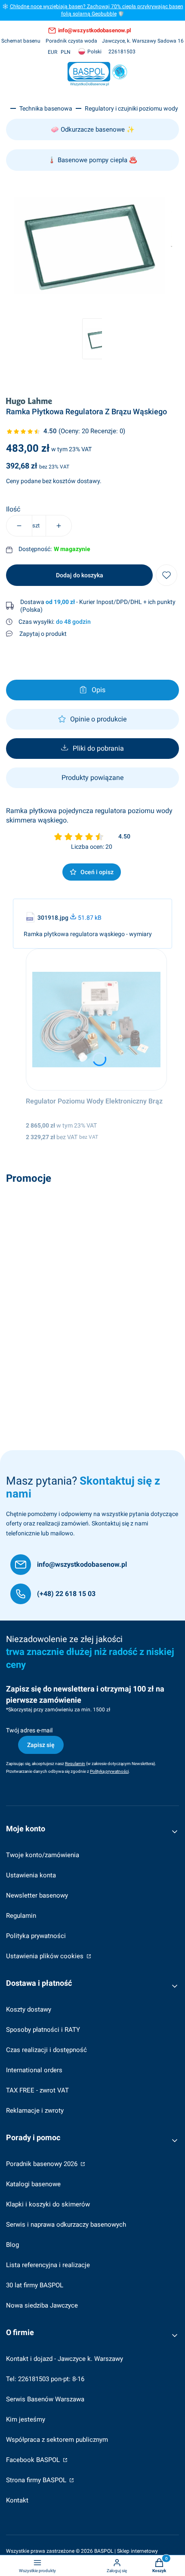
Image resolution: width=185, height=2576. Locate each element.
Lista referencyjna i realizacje (48, 2265)
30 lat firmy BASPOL (35, 2285)
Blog (12, 2245)
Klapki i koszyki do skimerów (48, 2204)
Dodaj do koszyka (80, 575)
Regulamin (21, 1916)
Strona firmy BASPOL (37, 2480)
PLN (66, 52)
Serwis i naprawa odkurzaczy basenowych (66, 2225)
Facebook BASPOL (34, 2460)
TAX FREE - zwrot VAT (37, 2090)
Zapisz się (41, 1745)
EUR (52, 52)
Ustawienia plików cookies (46, 1956)
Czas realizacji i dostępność (46, 2050)
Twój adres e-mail (29, 1730)
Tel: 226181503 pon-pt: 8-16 (45, 2379)
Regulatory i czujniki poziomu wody (131, 108)
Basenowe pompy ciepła (92, 160)
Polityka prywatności (36, 1936)
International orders (34, 2070)
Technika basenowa (46, 108)
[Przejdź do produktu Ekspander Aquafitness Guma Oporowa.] (92, 1259)
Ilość (13, 509)
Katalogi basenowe (33, 2184)
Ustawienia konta (31, 1875)
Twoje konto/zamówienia (43, 1855)
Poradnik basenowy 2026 (43, 2164)
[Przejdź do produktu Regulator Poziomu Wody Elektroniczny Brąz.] (97, 1020)
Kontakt (17, 2500)
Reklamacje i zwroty (35, 2111)
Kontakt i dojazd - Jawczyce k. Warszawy (65, 2359)
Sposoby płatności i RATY (43, 2030)
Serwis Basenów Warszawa (45, 2399)
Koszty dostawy (29, 2009)
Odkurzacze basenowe (93, 129)
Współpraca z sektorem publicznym (57, 2440)
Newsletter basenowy (37, 1895)
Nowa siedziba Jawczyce (42, 2305)
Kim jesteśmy (26, 2419)
